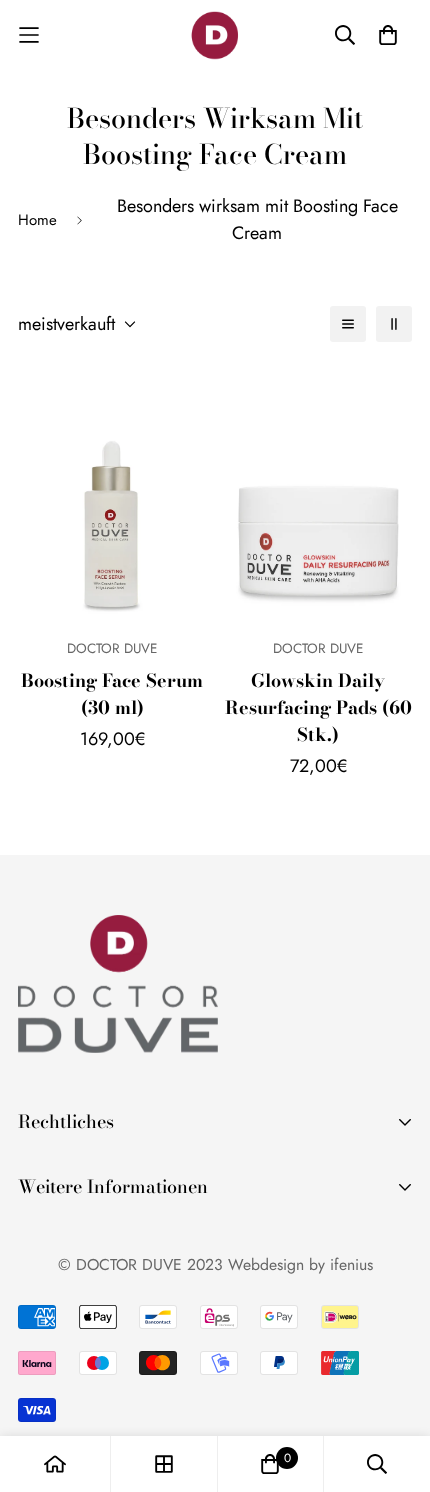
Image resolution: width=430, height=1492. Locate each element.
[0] (270, 1464)
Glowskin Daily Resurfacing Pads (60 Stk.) (318, 707)
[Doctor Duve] (215, 35)
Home (37, 220)
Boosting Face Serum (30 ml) (112, 694)
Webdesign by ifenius (300, 1264)
